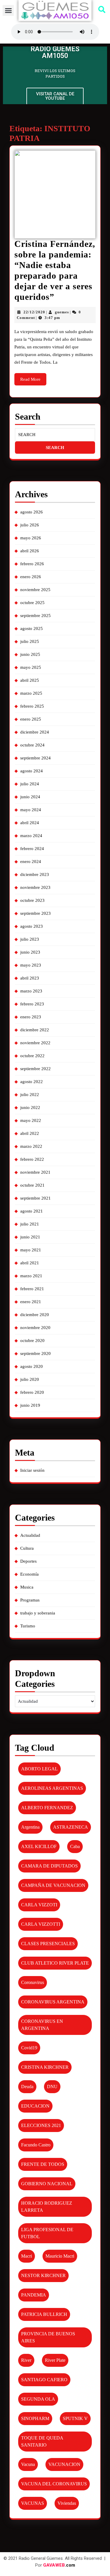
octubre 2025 (32, 603)
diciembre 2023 (35, 874)
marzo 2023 (31, 991)
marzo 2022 (31, 1146)
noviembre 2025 (35, 590)
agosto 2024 (32, 771)
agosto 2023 (32, 926)
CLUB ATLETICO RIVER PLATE (55, 1963)
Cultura (27, 1548)
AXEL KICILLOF (39, 1846)
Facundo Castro (36, 2145)
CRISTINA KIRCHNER (45, 2067)
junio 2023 (30, 952)
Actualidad (30, 1535)
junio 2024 (30, 797)
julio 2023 (30, 939)
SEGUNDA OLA (38, 2399)
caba (75, 1846)
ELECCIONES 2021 (41, 2125)
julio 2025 (30, 641)
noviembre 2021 (35, 1172)
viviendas (67, 2503)
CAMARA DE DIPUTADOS (49, 1866)
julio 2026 (30, 525)
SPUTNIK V (75, 2418)
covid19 (29, 2048)
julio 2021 (30, 1224)
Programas (30, 1600)
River (26, 2360)
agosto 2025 (32, 628)
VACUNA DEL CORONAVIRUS (54, 2484)
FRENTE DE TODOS (43, 2164)
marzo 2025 (31, 693)
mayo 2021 (31, 1250)
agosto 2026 (32, 512)
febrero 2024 (32, 849)
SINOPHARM (35, 2418)
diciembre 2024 (35, 732)
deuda (27, 2087)
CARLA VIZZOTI (39, 1905)
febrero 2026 (32, 564)
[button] (8, 11)
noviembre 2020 (35, 1328)
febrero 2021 (32, 1289)
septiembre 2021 (35, 1198)
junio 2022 (30, 1107)
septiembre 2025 (35, 616)
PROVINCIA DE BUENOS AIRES (48, 2337)
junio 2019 (30, 1405)
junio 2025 (30, 654)
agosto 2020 (32, 1366)
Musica (27, 1587)
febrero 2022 (32, 1159)
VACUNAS (33, 2503)
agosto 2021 (32, 1211)
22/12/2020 (34, 312)
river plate (55, 2360)
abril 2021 (30, 1263)
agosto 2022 (32, 1082)
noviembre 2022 (35, 1043)
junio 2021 (30, 1237)
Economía (29, 1574)
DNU (52, 2087)
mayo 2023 (31, 965)
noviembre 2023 (35, 887)
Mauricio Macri (60, 2256)
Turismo (28, 1626)
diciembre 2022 (35, 1030)
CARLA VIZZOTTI (41, 1924)
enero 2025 (31, 719)
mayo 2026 (31, 538)
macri (27, 2256)
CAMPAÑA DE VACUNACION (53, 1885)
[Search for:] (55, 435)
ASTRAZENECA (71, 1827)
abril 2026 (30, 551)
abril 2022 (30, 1133)
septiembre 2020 (35, 1353)
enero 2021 (31, 1302)
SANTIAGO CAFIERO (44, 2380)
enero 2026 (31, 577)
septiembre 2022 (35, 1069)
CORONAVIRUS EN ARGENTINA (42, 2025)
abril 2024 (30, 823)
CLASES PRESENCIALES (48, 1944)
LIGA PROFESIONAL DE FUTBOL (47, 2233)
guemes (62, 312)
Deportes (28, 1561)
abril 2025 (30, 680)
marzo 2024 (31, 836)
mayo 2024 (31, 810)
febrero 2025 (32, 706)
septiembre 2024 (35, 758)
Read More (33, 377)
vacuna (28, 2464)
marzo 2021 (31, 1276)
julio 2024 (30, 784)
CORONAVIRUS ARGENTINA (53, 2002)
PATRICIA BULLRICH (44, 2314)
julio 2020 (30, 1379)
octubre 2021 (32, 1185)
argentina (30, 1827)
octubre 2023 (32, 900)
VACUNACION (64, 2464)
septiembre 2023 (35, 913)
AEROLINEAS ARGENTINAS (52, 1788)
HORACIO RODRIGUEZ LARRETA (47, 2207)
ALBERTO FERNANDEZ (47, 1808)
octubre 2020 (32, 1341)
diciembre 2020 (35, 1315)
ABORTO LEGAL (39, 1769)
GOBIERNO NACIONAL (47, 2184)
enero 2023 (31, 1017)
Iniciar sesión (32, 1470)
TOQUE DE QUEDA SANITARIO (42, 2441)
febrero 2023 (32, 1004)
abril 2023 (30, 978)
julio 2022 (30, 1095)
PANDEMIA (34, 2295)
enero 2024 (31, 862)
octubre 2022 (32, 1056)
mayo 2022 (31, 1120)
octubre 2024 (32, 745)
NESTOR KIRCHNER (43, 2275)
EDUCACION (35, 2106)
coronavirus (33, 1982)
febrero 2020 (32, 1392)
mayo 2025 (31, 667)
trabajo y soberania (38, 1613)
